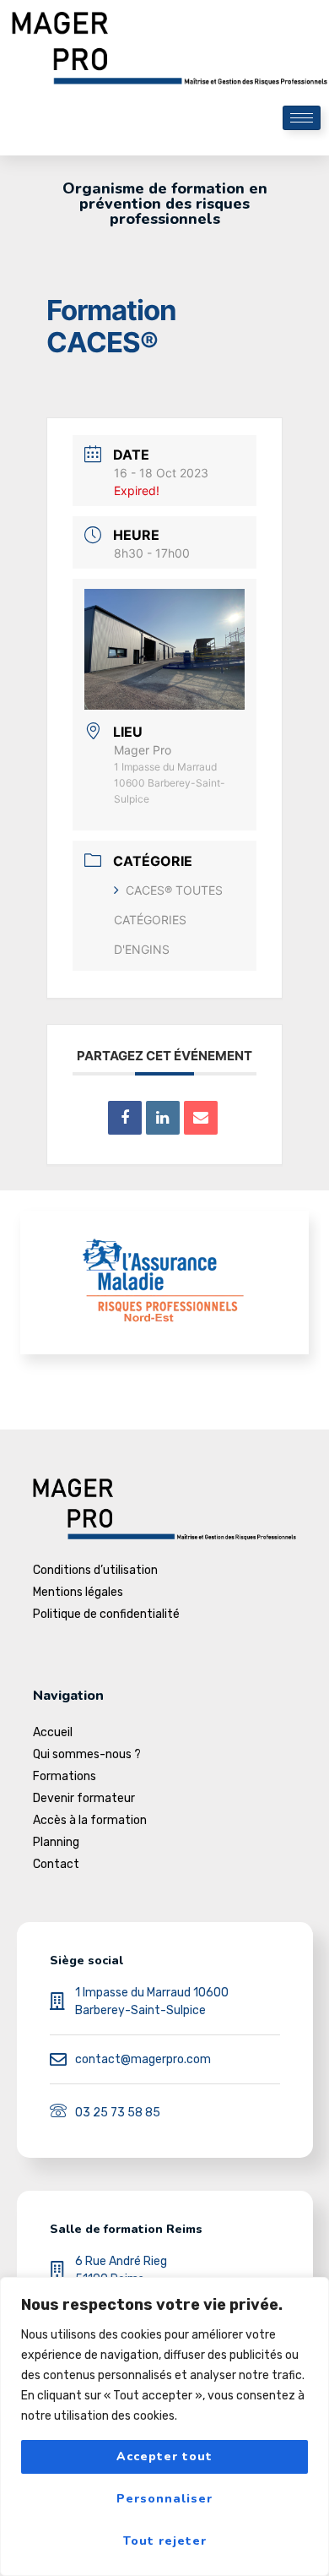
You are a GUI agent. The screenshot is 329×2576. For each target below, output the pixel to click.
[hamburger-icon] (302, 118)
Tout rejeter (165, 2541)
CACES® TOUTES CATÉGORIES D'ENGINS (168, 920)
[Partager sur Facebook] (125, 1118)
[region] (164, 2426)
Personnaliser (164, 2499)
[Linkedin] (163, 1118)
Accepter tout (164, 2456)
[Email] (201, 1118)
